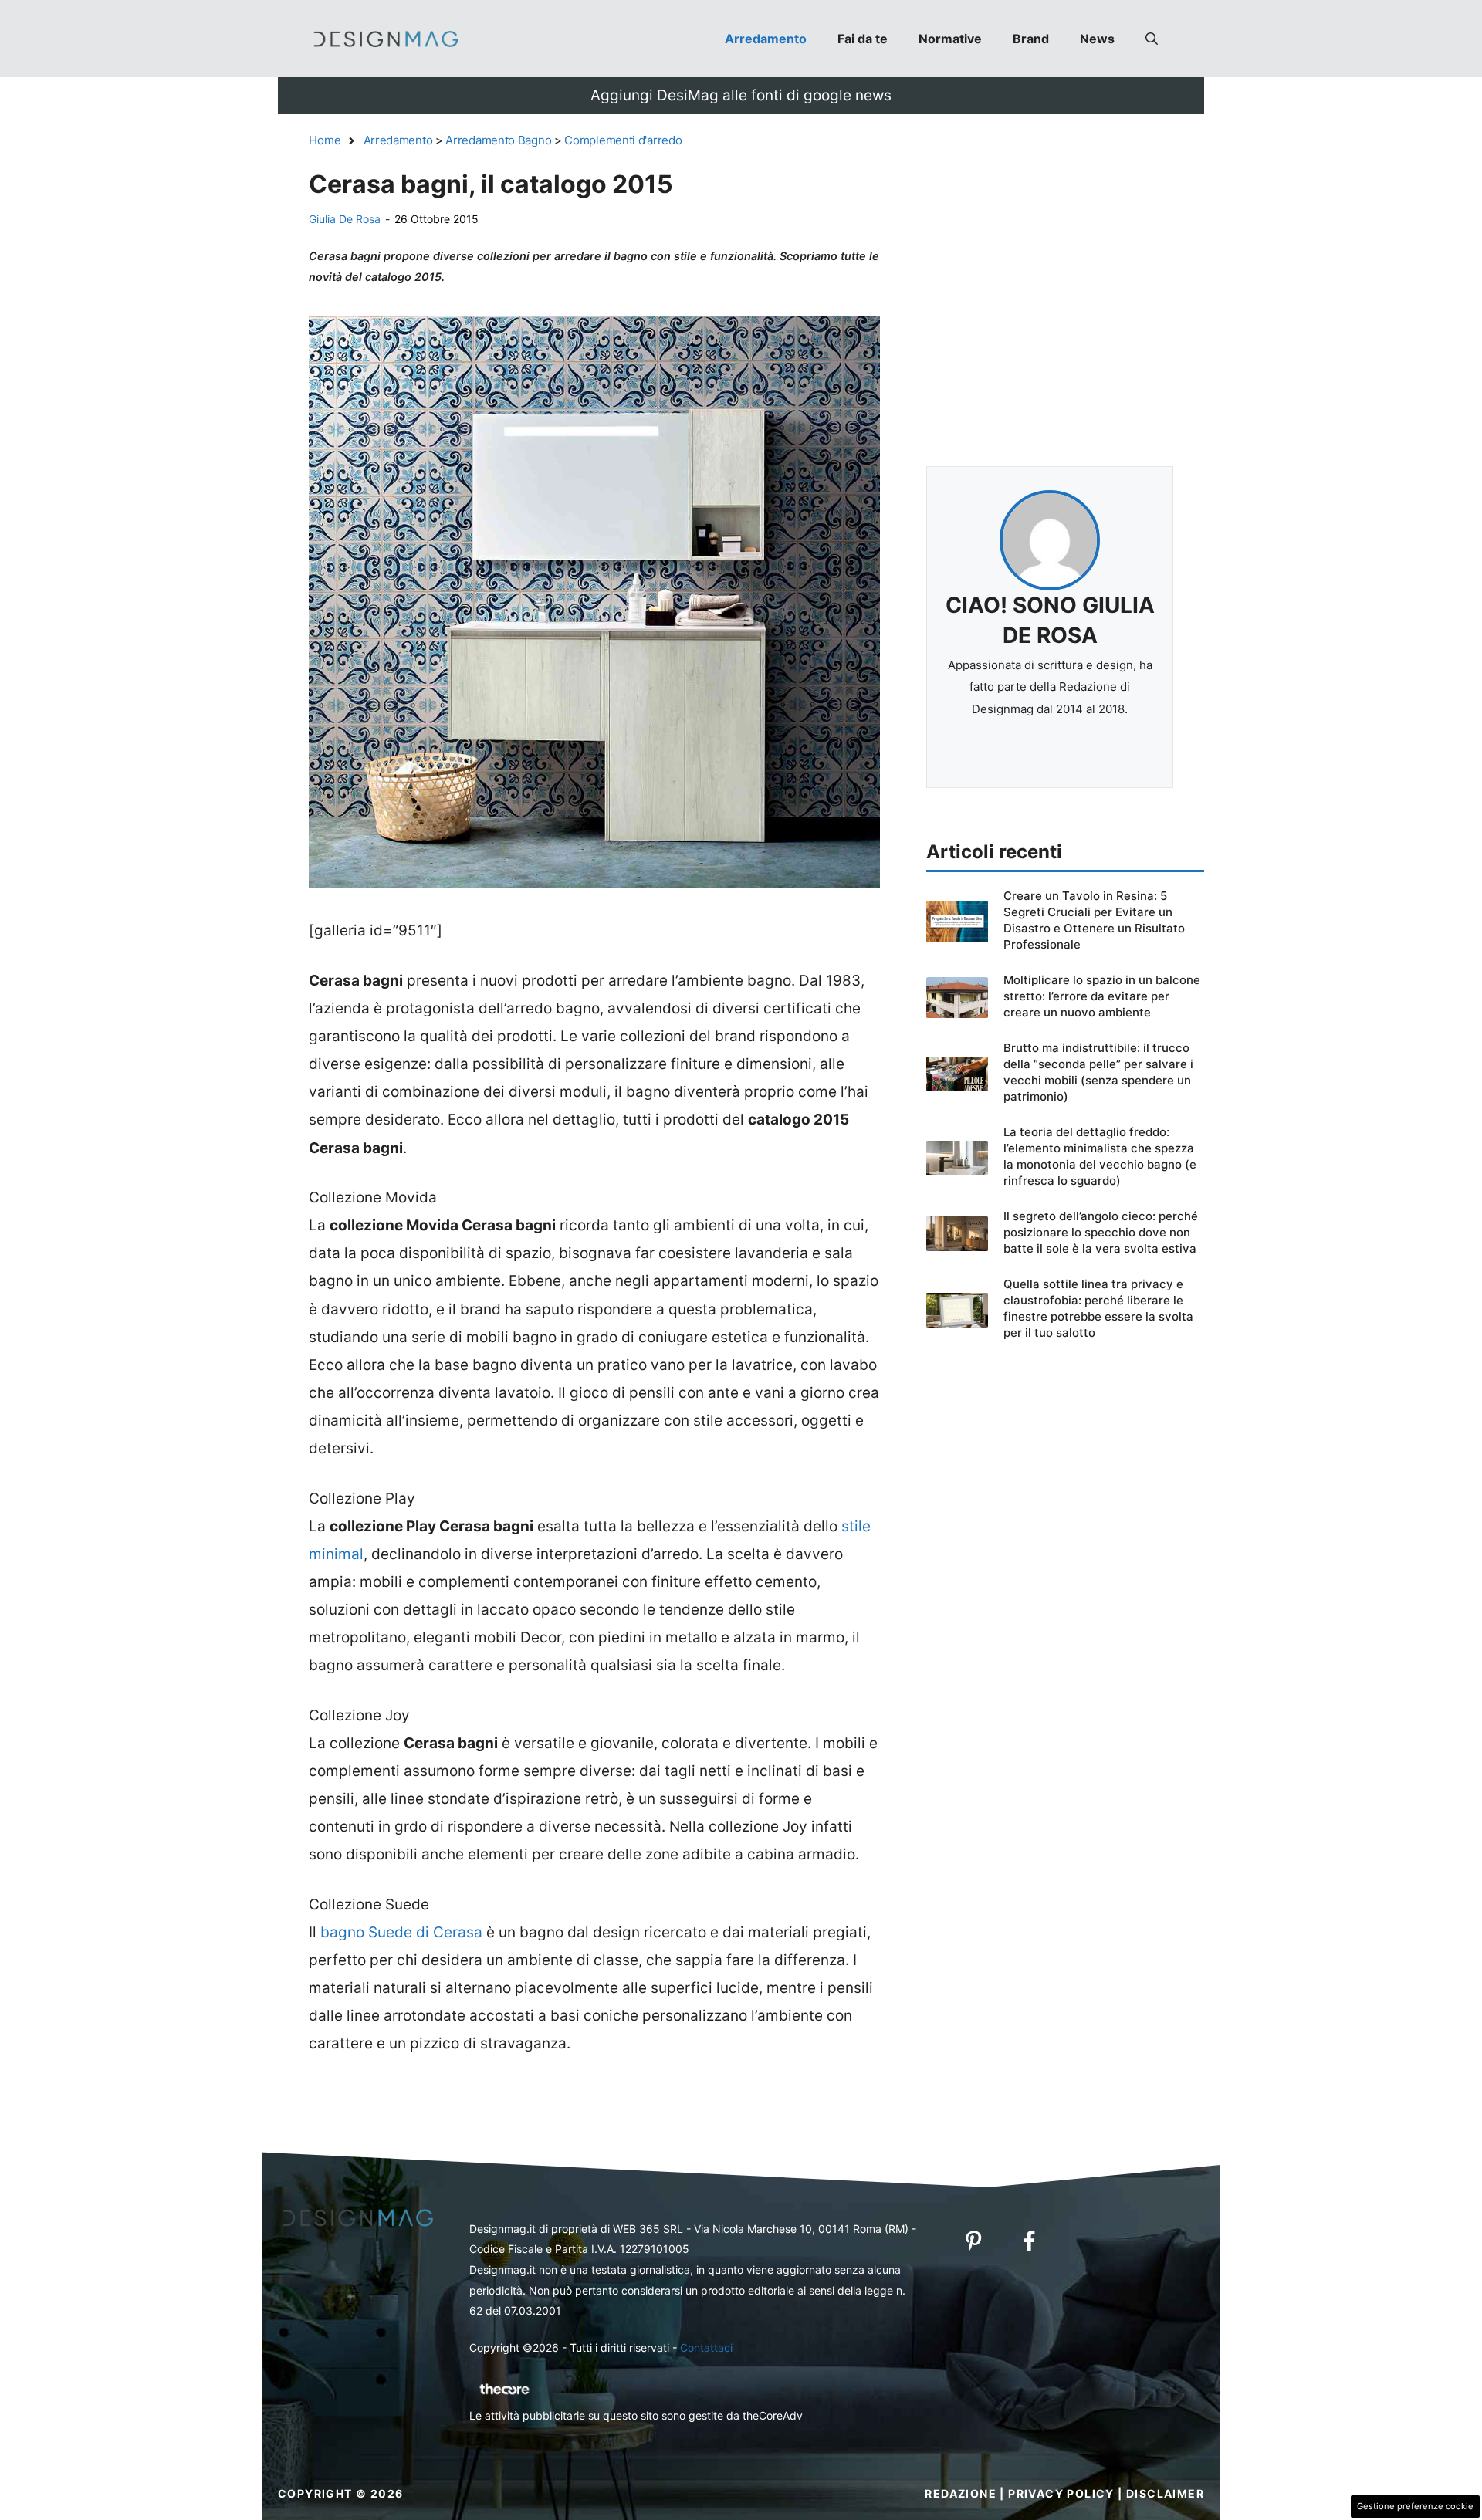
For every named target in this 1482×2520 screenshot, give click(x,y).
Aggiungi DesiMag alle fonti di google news (741, 95)
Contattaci (706, 2347)
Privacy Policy (1061, 2493)
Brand (1031, 39)
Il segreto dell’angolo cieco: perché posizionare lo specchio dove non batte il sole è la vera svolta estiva (1101, 1232)
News (1097, 39)
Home (325, 140)
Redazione (961, 2493)
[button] (1152, 39)
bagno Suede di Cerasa (401, 1932)
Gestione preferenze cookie (1415, 2506)
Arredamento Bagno (498, 140)
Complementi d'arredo (623, 140)
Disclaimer (1165, 2493)
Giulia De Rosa (345, 219)
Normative (950, 39)
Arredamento (766, 39)
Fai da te (863, 39)
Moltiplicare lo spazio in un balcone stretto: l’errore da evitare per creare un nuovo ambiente (1102, 996)
